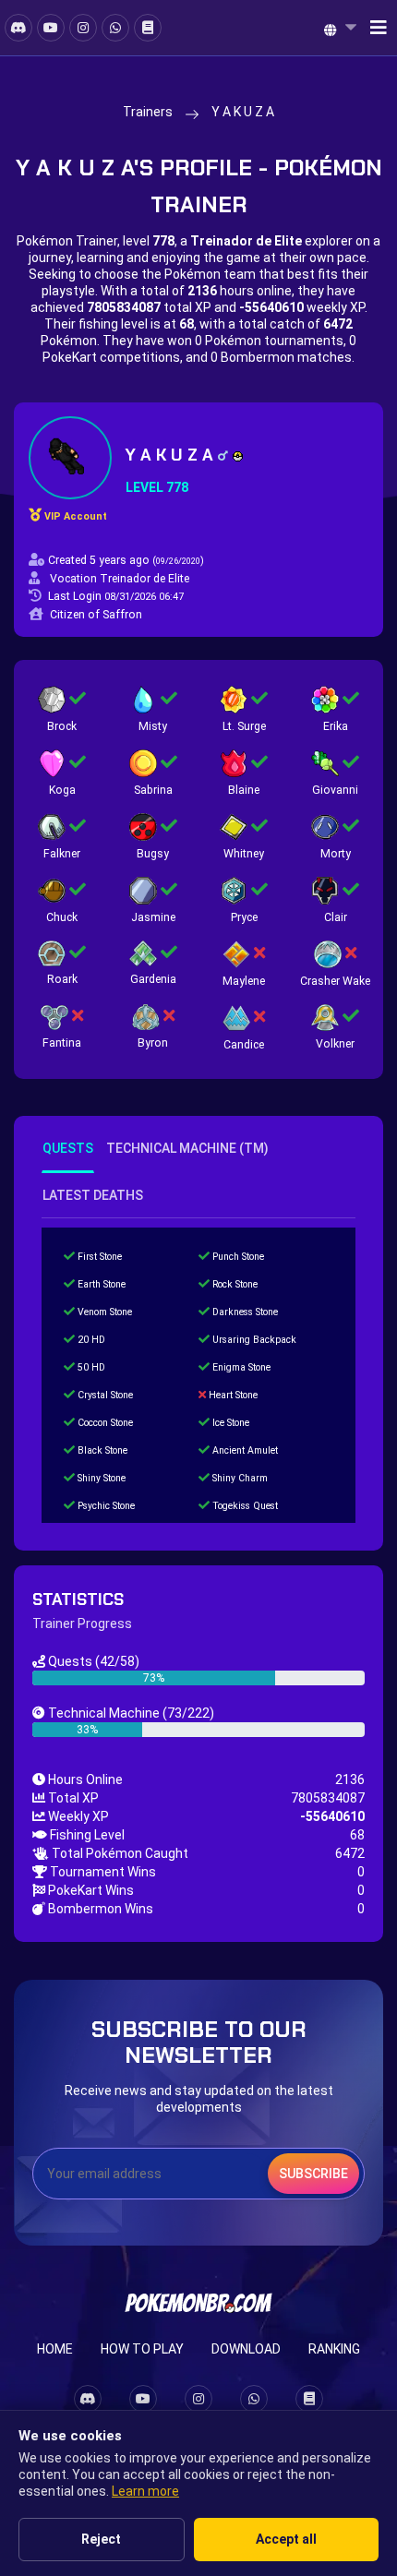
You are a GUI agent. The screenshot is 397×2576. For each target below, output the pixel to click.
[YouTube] (51, 28)
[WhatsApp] (115, 28)
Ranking (334, 2349)
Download (246, 2349)
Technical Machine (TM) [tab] (187, 1148)
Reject (101, 2539)
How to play (142, 2349)
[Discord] (18, 28)
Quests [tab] (68, 1148)
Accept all (286, 2539)
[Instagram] (83, 28)
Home (55, 2349)
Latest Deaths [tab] (93, 1195)
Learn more (145, 2491)
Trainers (148, 112)
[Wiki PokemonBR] (148, 28)
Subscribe (313, 2174)
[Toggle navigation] (373, 28)
